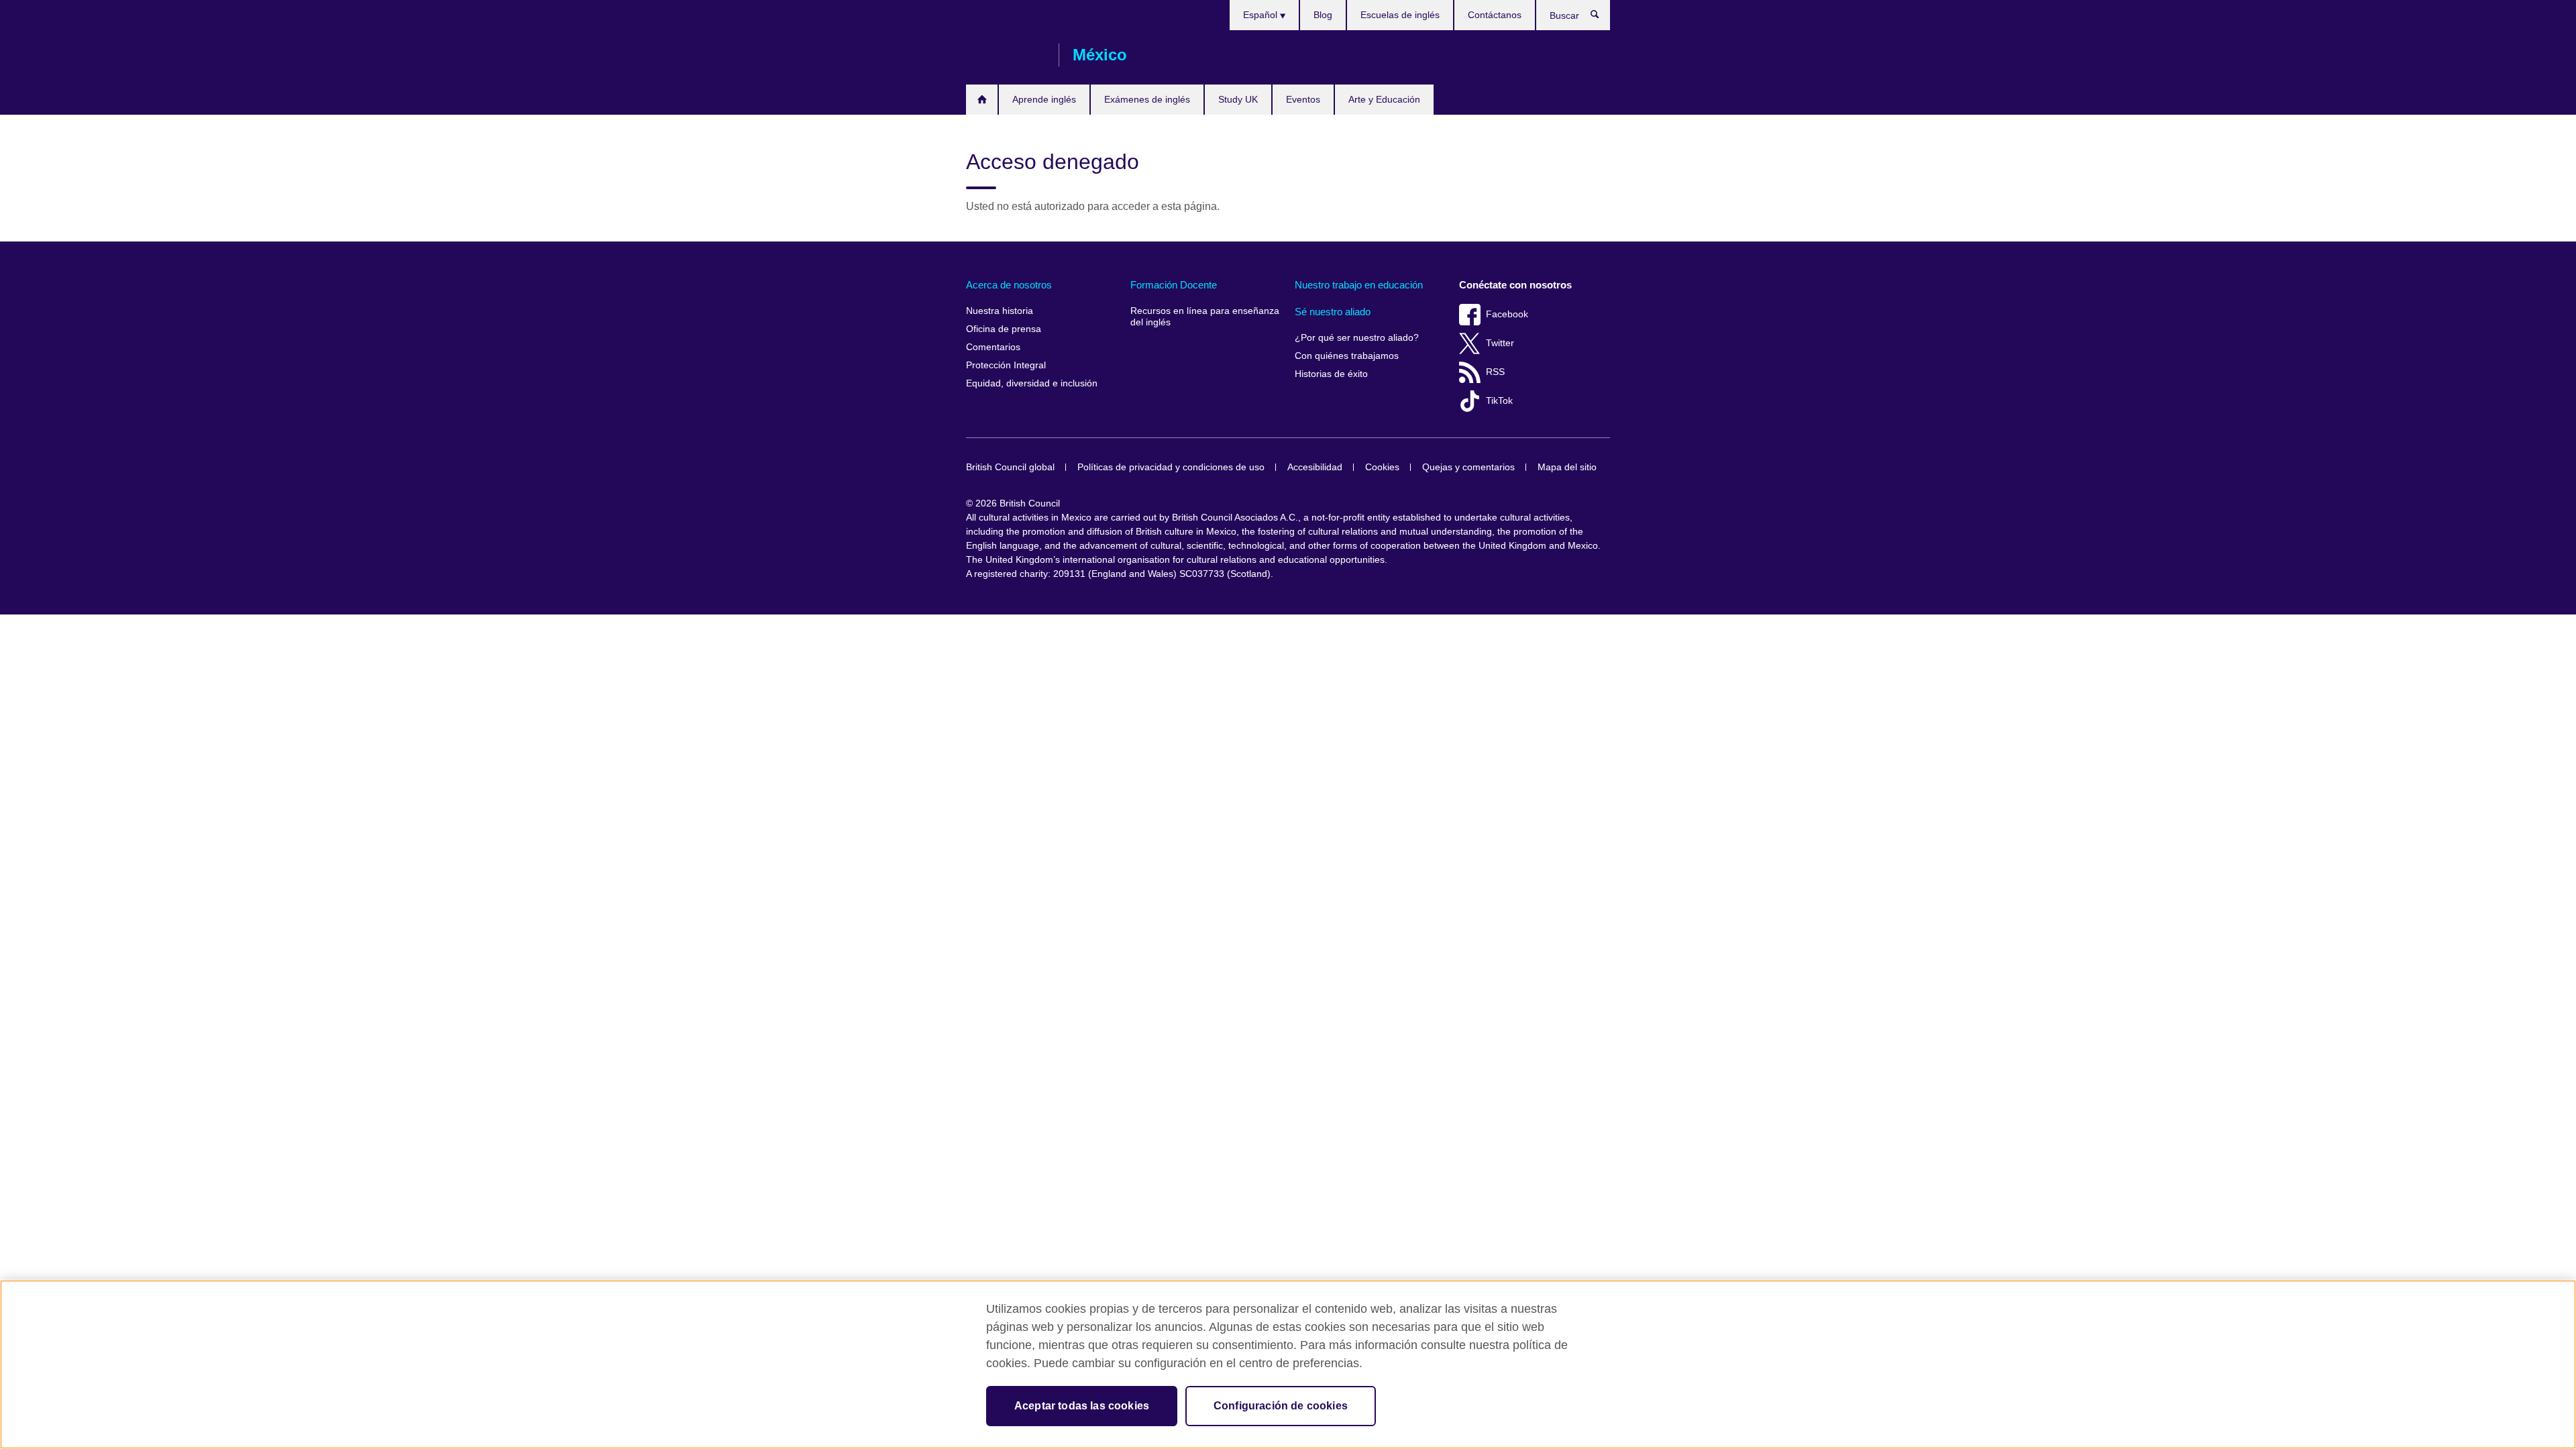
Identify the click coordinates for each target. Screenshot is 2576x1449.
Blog (1323, 15)
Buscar (1602, 17)
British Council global (1010, 467)
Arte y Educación (1384, 99)
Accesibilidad (1315, 467)
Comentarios (993, 347)
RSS (1495, 372)
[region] (1288, 1364)
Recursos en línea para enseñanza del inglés (1205, 317)
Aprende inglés (1044, 99)
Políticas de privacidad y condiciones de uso (1171, 467)
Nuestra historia (1000, 311)
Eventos (1303, 99)
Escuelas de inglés (1400, 15)
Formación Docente (1174, 285)
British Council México (1006, 55)
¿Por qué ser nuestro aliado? (1357, 338)
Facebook (1507, 314)
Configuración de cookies (1281, 1406)
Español (1262, 15)
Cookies (1382, 467)
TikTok (1499, 401)
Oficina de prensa (1004, 329)
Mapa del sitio (1567, 467)
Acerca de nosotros (1009, 285)
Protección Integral (1006, 365)
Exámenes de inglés (1147, 99)
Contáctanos (1495, 15)
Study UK (1238, 99)
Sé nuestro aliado (1333, 312)
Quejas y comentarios (1468, 467)
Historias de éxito (1331, 374)
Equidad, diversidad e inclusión (1032, 383)
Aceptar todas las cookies (1082, 1406)
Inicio (982, 100)
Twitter (1500, 343)
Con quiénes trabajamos (1347, 356)
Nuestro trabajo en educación (1359, 285)
